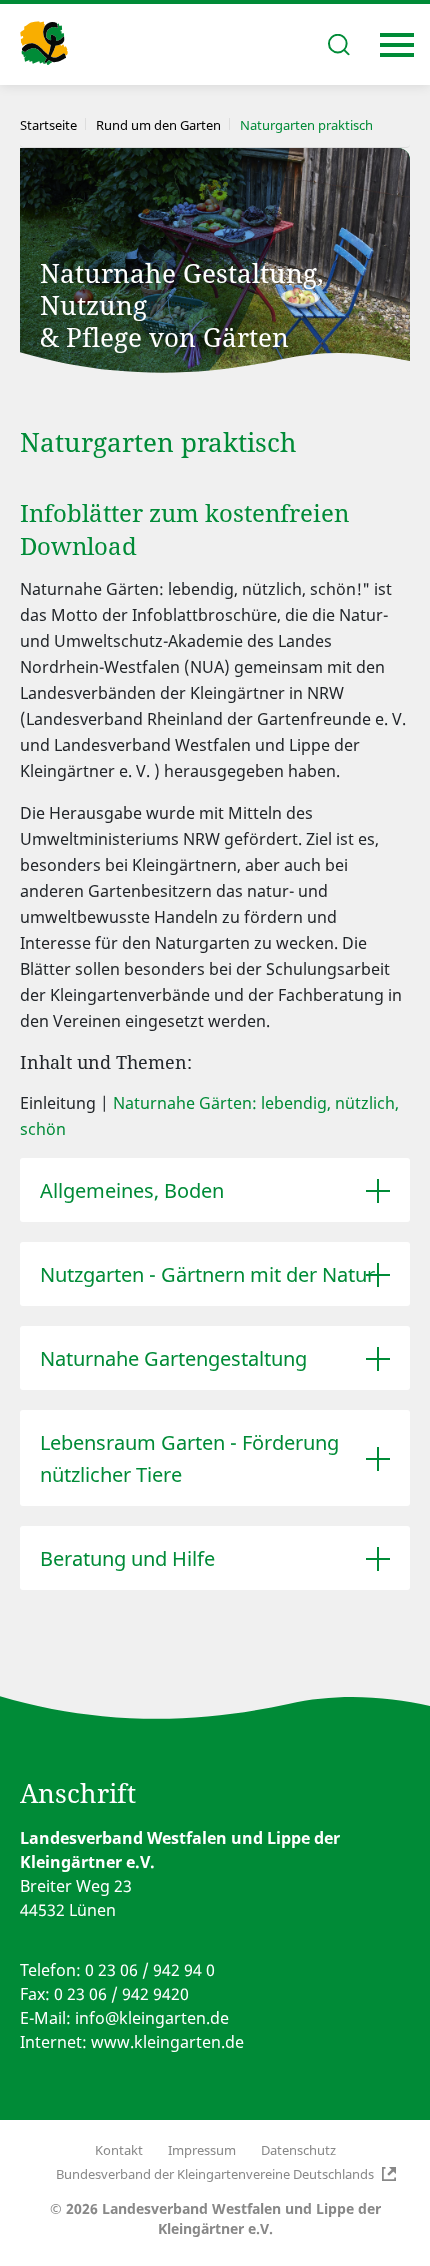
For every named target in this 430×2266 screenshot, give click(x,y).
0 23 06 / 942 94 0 (150, 1970)
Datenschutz (298, 2150)
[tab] (215, 1190)
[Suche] (339, 44)
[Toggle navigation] (397, 45)
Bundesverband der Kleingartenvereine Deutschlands (215, 2174)
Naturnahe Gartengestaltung (173, 1358)
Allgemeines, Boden (132, 1190)
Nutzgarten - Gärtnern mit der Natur (207, 1274)
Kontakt (119, 2150)
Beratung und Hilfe (127, 1558)
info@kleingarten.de (152, 2018)
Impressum (202, 2150)
